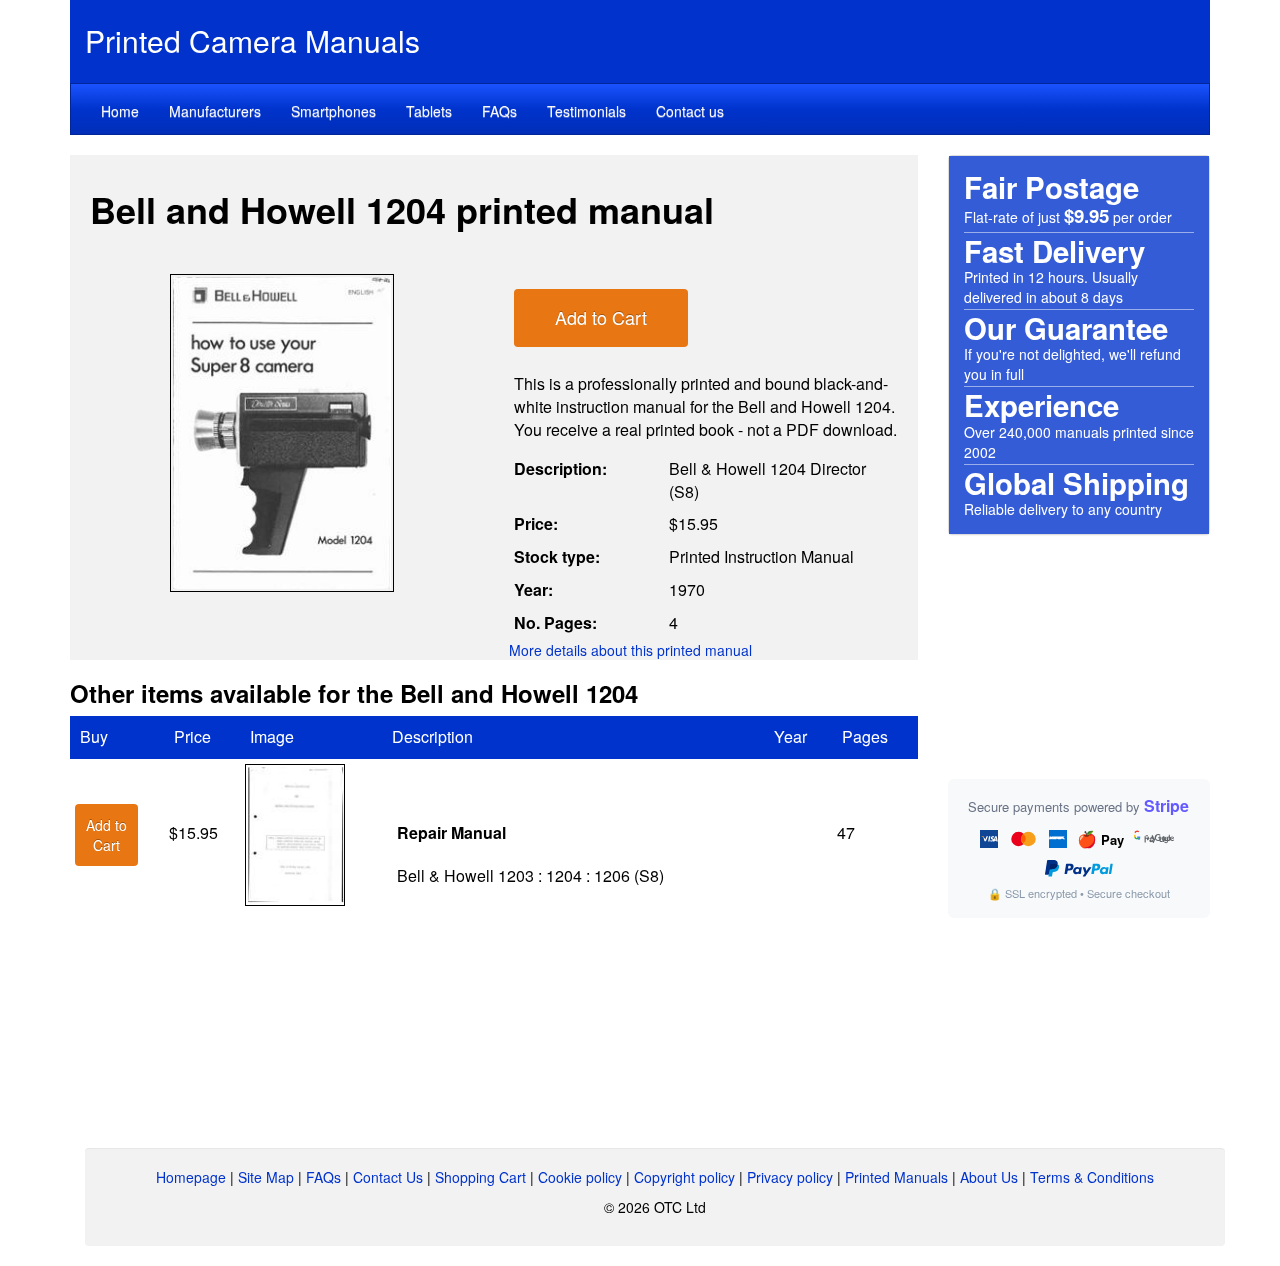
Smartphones (333, 111)
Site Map (266, 1177)
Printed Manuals (896, 1177)
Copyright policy (684, 1177)
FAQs (499, 111)
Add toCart (106, 835)
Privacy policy (790, 1177)
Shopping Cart (480, 1177)
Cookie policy (580, 1177)
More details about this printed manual (630, 650)
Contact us (690, 111)
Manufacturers (215, 111)
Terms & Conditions (1092, 1177)
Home (120, 111)
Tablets (429, 111)
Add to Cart (601, 317)
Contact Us (388, 1177)
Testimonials (586, 111)
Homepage (191, 1177)
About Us (989, 1177)
